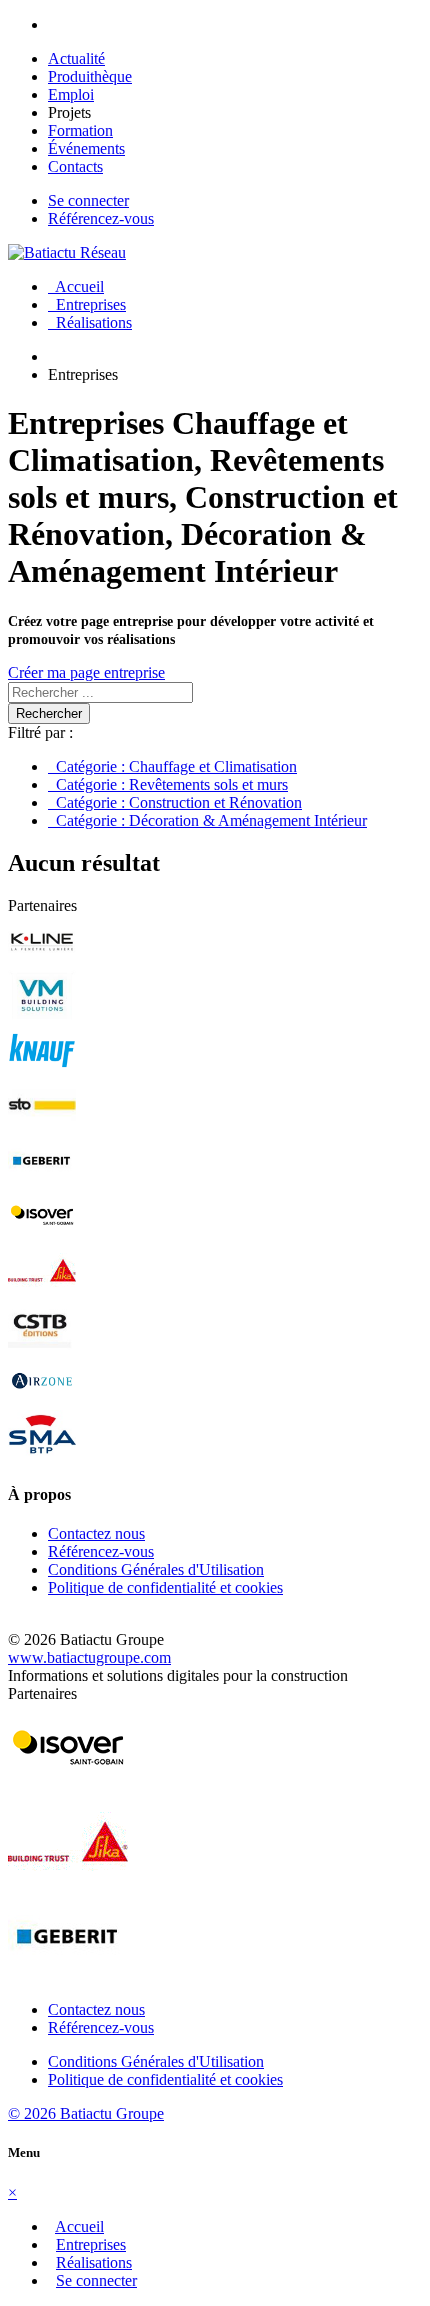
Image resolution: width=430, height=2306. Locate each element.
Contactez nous (96, 1533)
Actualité (76, 58)
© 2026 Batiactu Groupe (86, 2113)
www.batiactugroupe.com (89, 1657)
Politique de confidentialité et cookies (165, 1587)
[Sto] (42, 1125)
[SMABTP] (42, 1455)
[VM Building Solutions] (42, 1015)
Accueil (76, 286)
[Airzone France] (42, 1400)
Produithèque (90, 76)
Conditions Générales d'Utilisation (156, 1569)
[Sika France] (42, 1290)
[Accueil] (67, 252)
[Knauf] (42, 1070)
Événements (86, 148)
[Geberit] (42, 1180)
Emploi (71, 94)
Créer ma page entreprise (86, 672)
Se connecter (88, 200)
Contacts (75, 166)
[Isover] (42, 1235)
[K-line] (42, 960)
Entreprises (87, 304)
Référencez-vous (101, 218)
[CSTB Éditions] (42, 1345)
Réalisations (90, 322)
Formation (80, 130)
